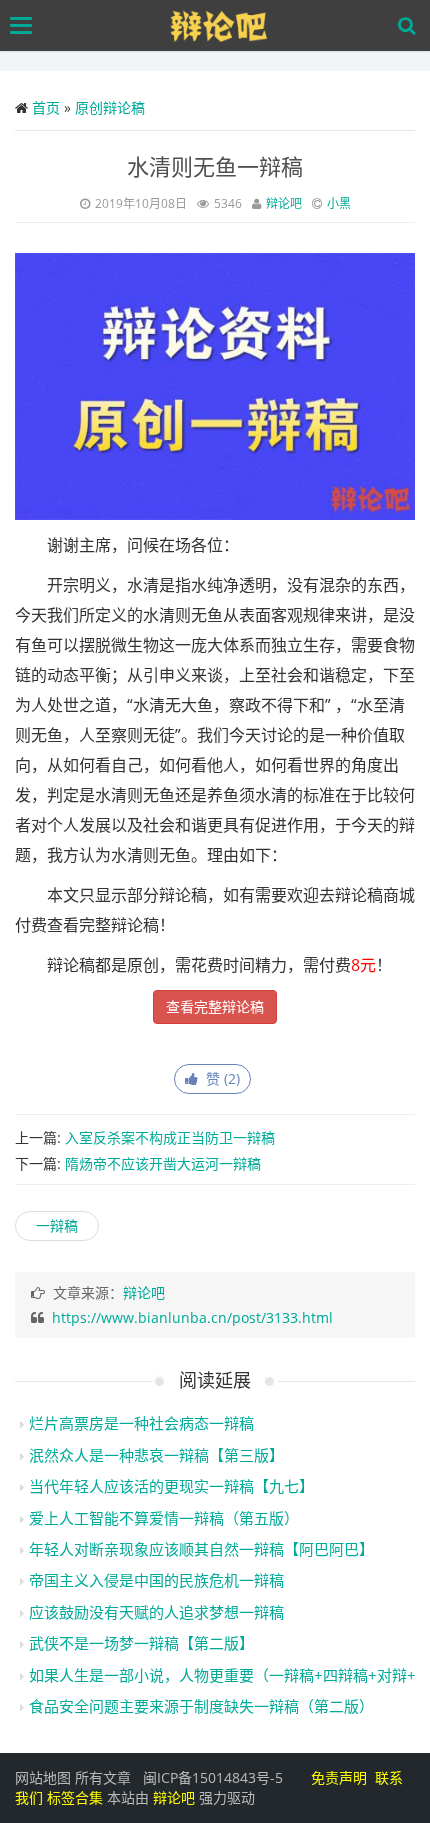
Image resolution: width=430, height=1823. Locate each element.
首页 (46, 107)
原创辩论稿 (110, 107)
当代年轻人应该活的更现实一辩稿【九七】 (171, 1486)
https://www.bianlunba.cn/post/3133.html (192, 1317)
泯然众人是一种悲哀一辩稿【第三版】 (156, 1455)
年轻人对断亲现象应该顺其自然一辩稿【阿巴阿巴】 (201, 1549)
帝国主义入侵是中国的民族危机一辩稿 (156, 1580)
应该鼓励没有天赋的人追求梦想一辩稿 (156, 1612)
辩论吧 (284, 203)
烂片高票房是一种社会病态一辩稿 (141, 1423)
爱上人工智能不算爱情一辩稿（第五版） (164, 1518)
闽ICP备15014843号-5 (213, 1777)
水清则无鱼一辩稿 (215, 166)
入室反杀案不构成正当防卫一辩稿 (170, 1137)
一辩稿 (57, 1225)
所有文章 (103, 1777)
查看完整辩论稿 (215, 1006)
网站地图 (43, 1777)
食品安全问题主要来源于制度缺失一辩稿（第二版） (201, 1706)
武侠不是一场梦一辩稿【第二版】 (141, 1643)
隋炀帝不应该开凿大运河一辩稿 (163, 1163)
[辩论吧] (220, 25)
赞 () (219, 1078)
